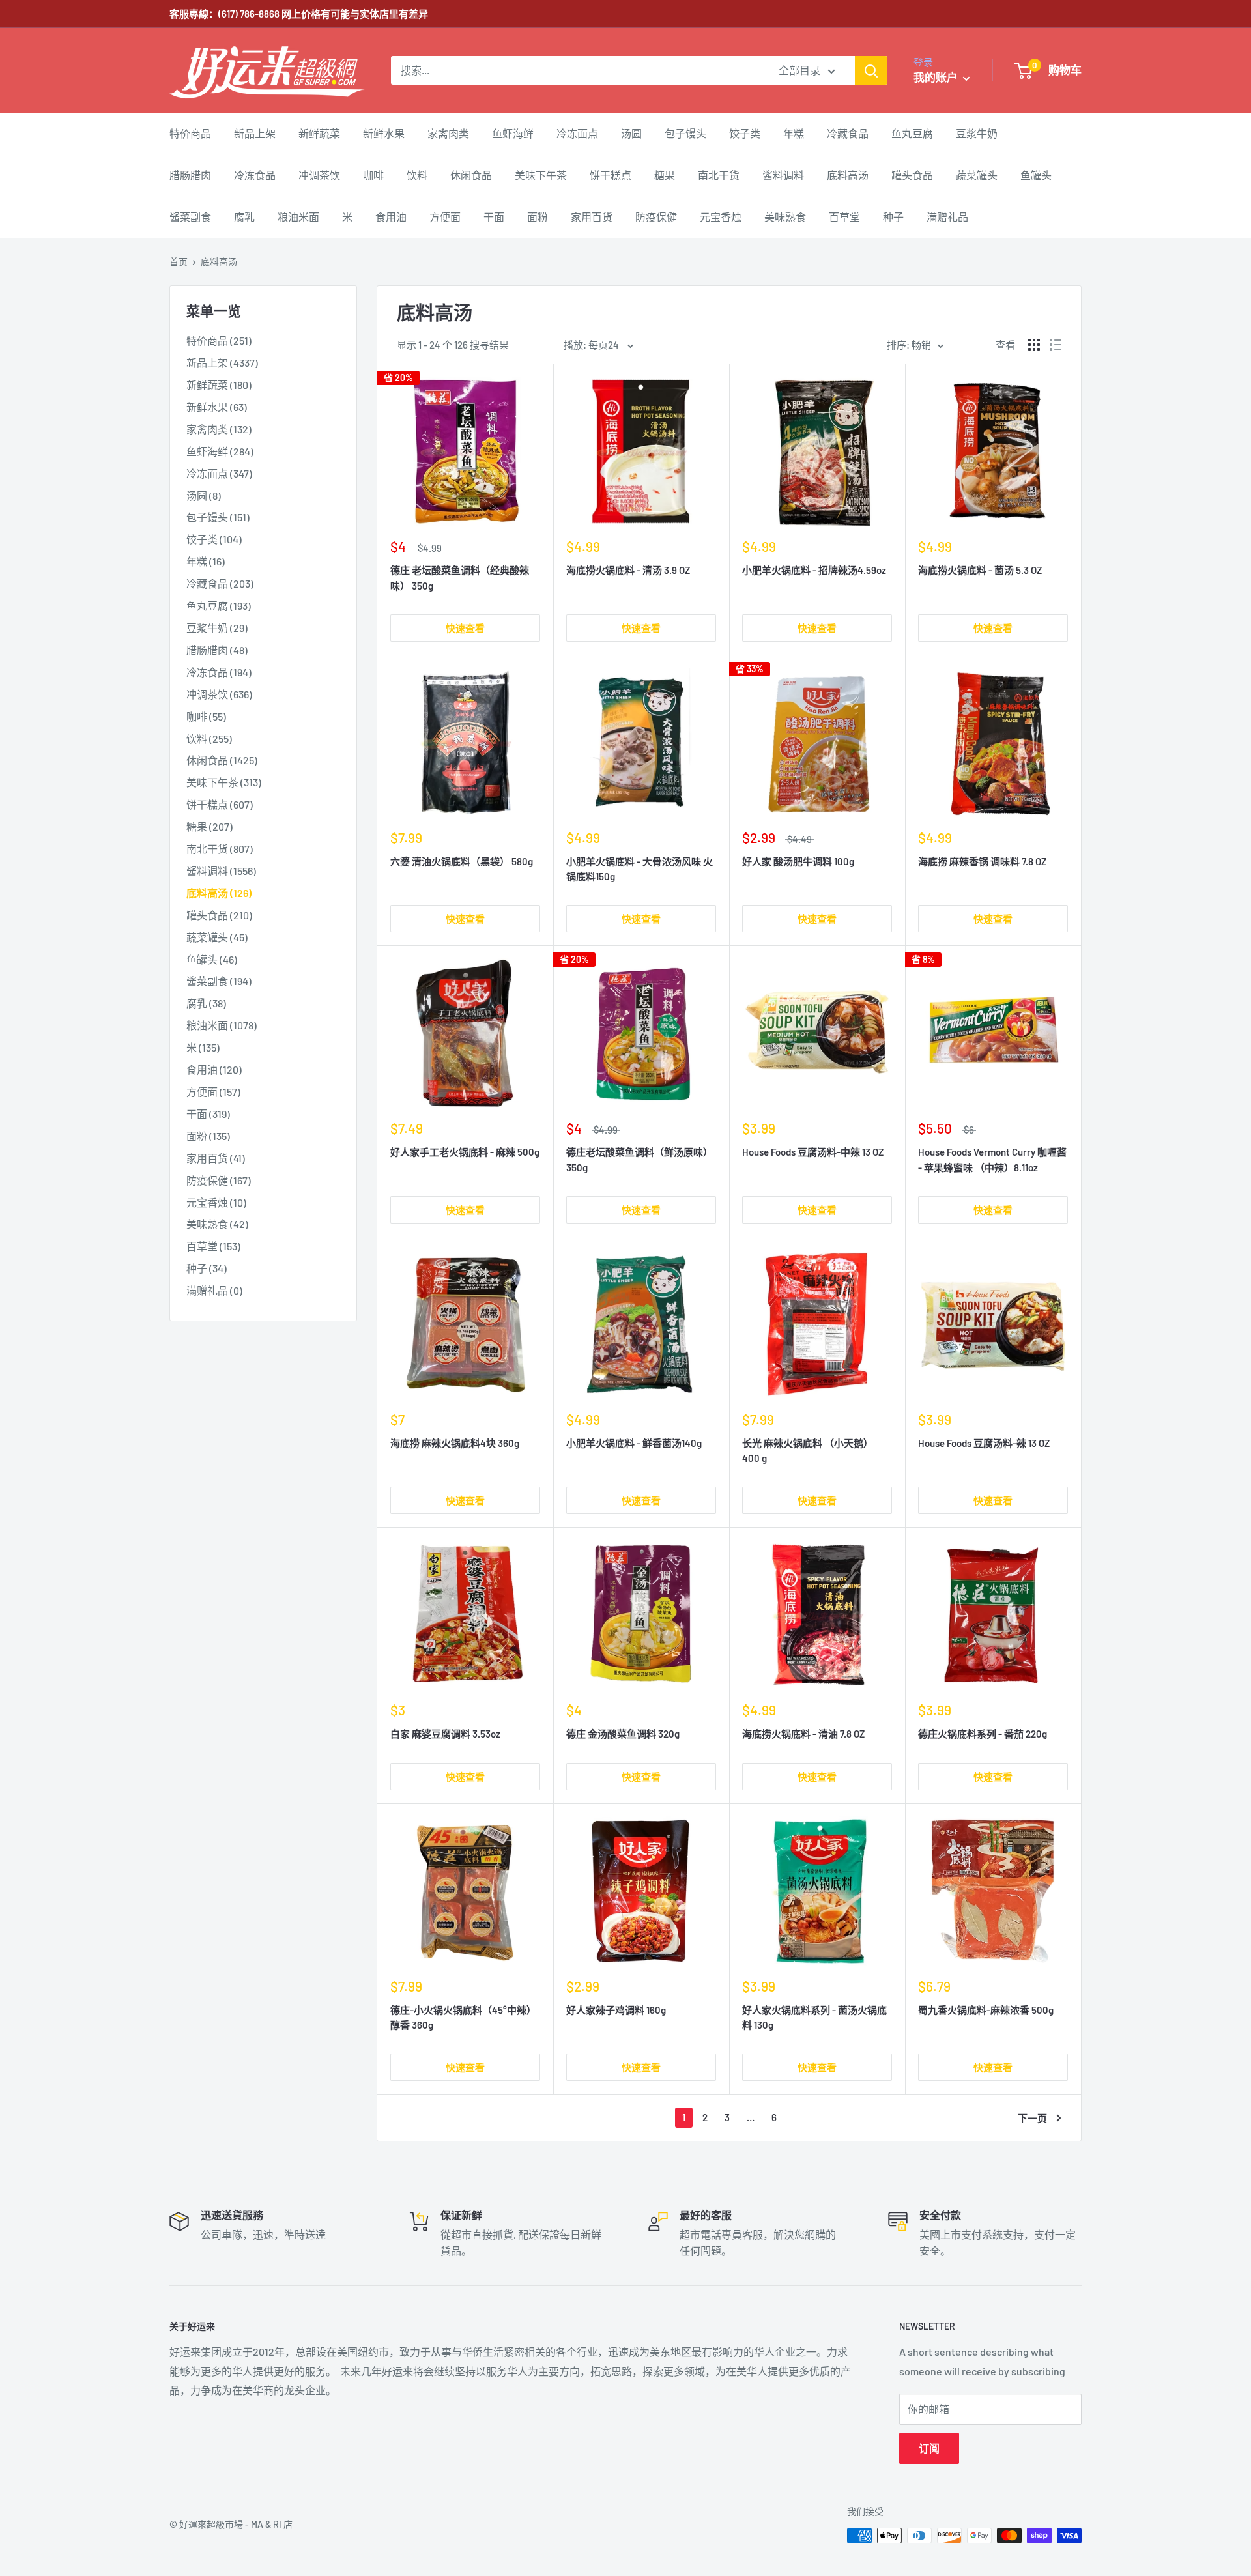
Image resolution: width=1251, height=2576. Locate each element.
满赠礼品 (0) (214, 1290)
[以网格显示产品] (1034, 345)
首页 (179, 262)
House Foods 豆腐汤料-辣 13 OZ (984, 1443)
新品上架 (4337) (222, 363)
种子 (893, 217)
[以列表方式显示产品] (1056, 345)
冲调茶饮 (319, 175)
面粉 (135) (208, 1136)
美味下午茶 (541, 175)
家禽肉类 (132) (219, 429)
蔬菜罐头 (977, 175)
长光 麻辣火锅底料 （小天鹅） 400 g (808, 1451)
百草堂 (844, 217)
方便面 (445, 217)
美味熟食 (785, 217)
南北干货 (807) (220, 849)
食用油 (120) (214, 1069)
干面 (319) (208, 1114)
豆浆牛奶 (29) (217, 628)
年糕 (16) (206, 561)
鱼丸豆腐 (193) (219, 606)
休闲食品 (471, 175)
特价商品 (190, 133)
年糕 (794, 133)
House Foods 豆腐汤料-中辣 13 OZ (813, 1152)
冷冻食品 (255, 175)
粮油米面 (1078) (222, 1025)
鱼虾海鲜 (513, 133)
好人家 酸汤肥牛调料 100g (798, 861)
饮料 (417, 175)
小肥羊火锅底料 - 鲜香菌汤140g (634, 1443)
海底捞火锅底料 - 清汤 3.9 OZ (628, 570)
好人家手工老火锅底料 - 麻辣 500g (465, 1152)
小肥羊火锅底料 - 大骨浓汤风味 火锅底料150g (640, 869)
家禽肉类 (448, 133)
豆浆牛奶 (977, 133)
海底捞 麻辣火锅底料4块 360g (455, 1443)
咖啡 (373, 175)
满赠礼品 (947, 217)
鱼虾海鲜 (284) (220, 451)
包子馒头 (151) (218, 517)
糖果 (665, 175)
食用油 (391, 217)
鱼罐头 (1036, 175)
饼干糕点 (611, 175)
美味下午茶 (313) (224, 782)
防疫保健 (656, 217)
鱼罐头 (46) (212, 959)
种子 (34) (207, 1268)
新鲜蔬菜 (319, 133)
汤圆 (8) (204, 495)
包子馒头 (685, 133)
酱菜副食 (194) (219, 981)
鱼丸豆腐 (912, 133)
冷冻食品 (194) (219, 672)
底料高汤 (848, 175)
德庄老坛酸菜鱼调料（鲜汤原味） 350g (640, 1159)
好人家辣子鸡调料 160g (616, 2010)
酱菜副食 (190, 217)
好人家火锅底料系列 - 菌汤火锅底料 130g (814, 2017)
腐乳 (244, 217)
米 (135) (203, 1047)
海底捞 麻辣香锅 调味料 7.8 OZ (982, 861)
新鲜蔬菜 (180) (219, 385)
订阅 (929, 2448)
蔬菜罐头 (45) (217, 937)
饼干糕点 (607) (220, 804)
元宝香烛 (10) (216, 1202)
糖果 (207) (209, 826)
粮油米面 (298, 217)
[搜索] (871, 70)
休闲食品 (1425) (222, 760)
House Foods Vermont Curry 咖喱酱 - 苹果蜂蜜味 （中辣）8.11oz (992, 1159)
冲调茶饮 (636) (219, 694)
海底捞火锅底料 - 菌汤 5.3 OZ (980, 570)
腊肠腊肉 (190, 175)
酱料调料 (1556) (221, 871)
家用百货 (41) (216, 1158)
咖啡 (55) (206, 716)
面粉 (538, 217)
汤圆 (631, 133)
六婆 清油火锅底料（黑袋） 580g (462, 861)
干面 (494, 217)
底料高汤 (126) (219, 893)
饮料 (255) (209, 738)
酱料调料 (783, 175)
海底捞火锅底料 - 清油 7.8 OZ (803, 1734)
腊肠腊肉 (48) (217, 650)
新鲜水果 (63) (217, 407)
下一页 (1032, 2118)
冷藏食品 (848, 133)
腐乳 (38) (206, 1003)
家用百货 (592, 217)
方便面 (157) (213, 1092)
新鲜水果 (384, 133)
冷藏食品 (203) (220, 583)
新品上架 (255, 133)
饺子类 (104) (214, 539)
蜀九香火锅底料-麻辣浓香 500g (986, 2010)
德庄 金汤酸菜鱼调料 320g (623, 1734)
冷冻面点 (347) (219, 473)
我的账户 (937, 77)
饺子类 (745, 133)
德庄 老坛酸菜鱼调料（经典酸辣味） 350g (460, 578)
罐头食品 (912, 175)
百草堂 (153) (213, 1246)
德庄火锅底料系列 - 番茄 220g (983, 1734)
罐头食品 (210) (219, 915)
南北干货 (719, 175)
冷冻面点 (577, 133)
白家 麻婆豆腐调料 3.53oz (445, 1734)
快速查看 (465, 628)
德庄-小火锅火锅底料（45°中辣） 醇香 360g (463, 2017)
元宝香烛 (721, 217)
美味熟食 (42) (217, 1224)
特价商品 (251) (219, 340)
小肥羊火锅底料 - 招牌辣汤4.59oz (814, 570)
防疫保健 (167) (219, 1180)
